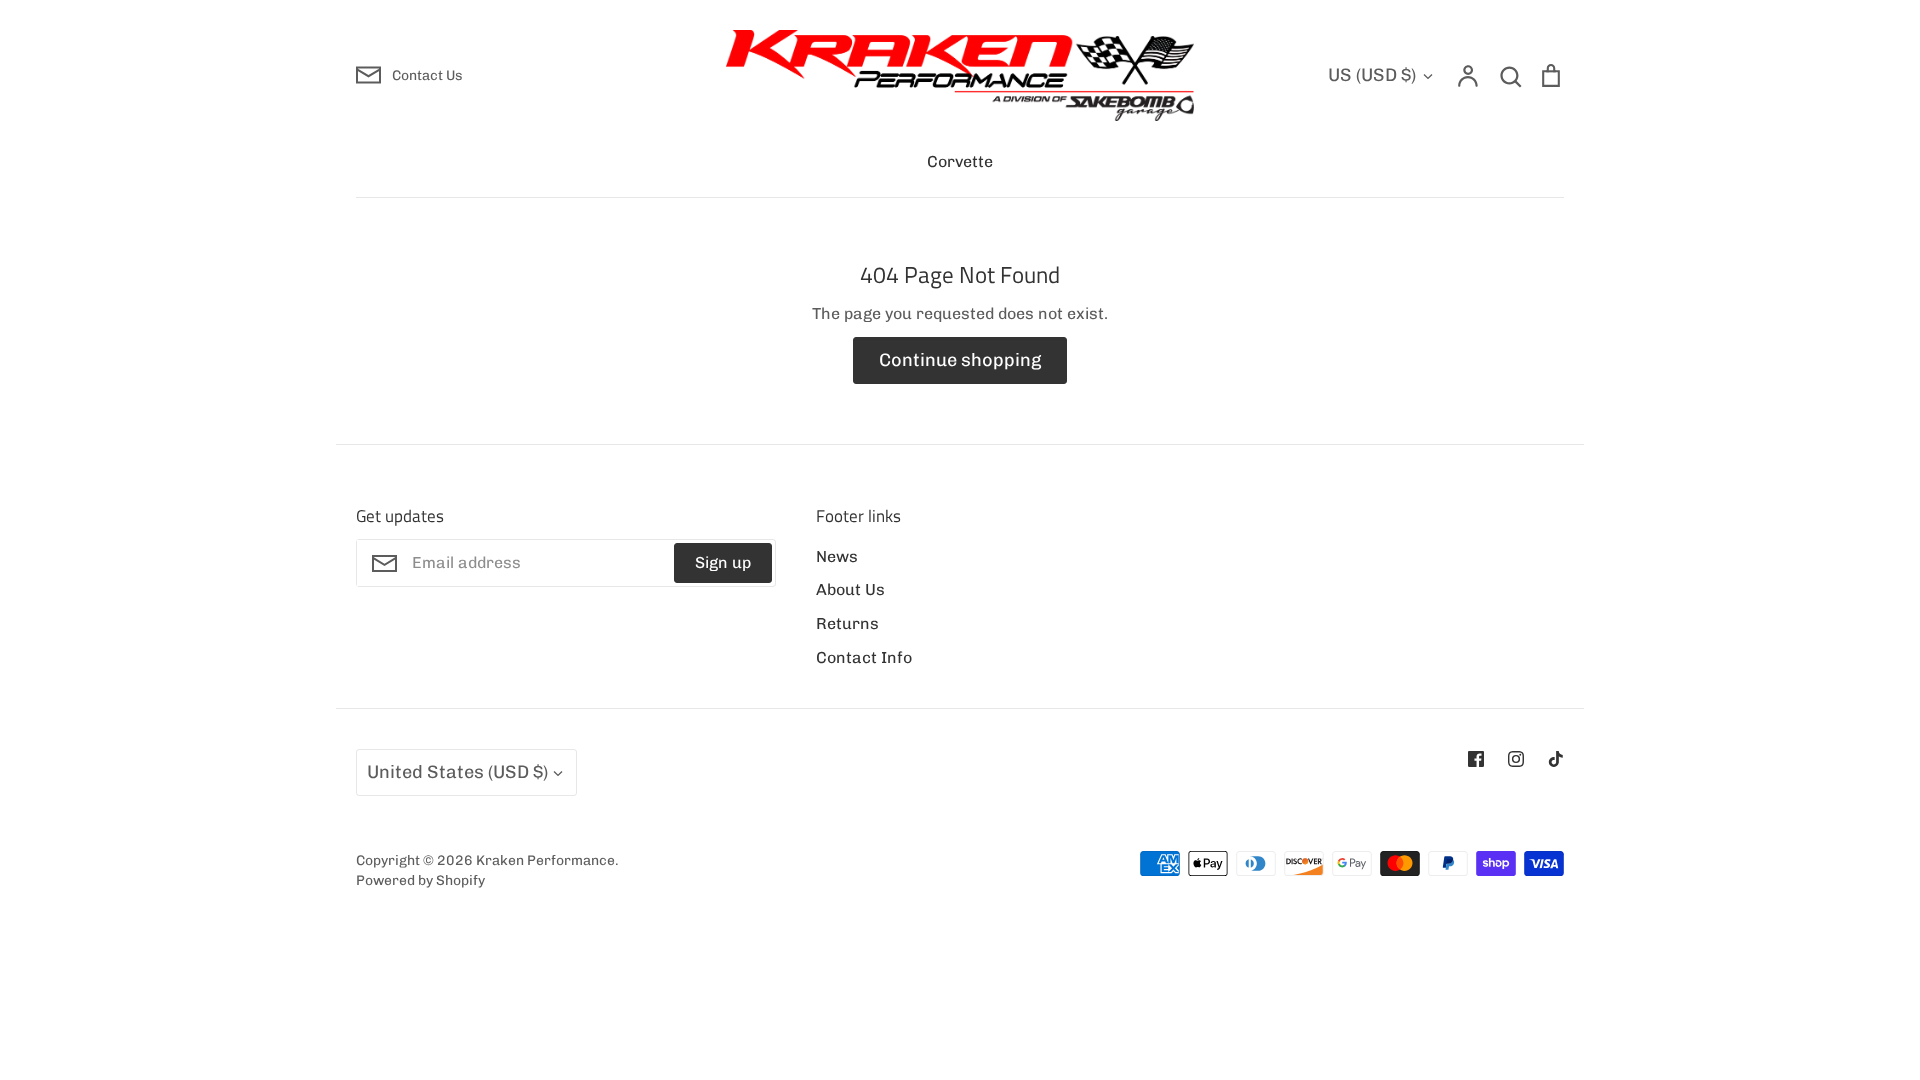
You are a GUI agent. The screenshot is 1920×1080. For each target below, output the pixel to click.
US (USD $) (1372, 75)
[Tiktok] (1556, 759)
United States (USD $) (457, 772)
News (837, 556)
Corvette (960, 161)
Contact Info (864, 657)
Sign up (723, 562)
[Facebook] (1476, 759)
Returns (847, 623)
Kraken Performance (545, 860)
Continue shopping (960, 360)
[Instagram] (1516, 759)
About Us (850, 589)
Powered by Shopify (420, 880)
